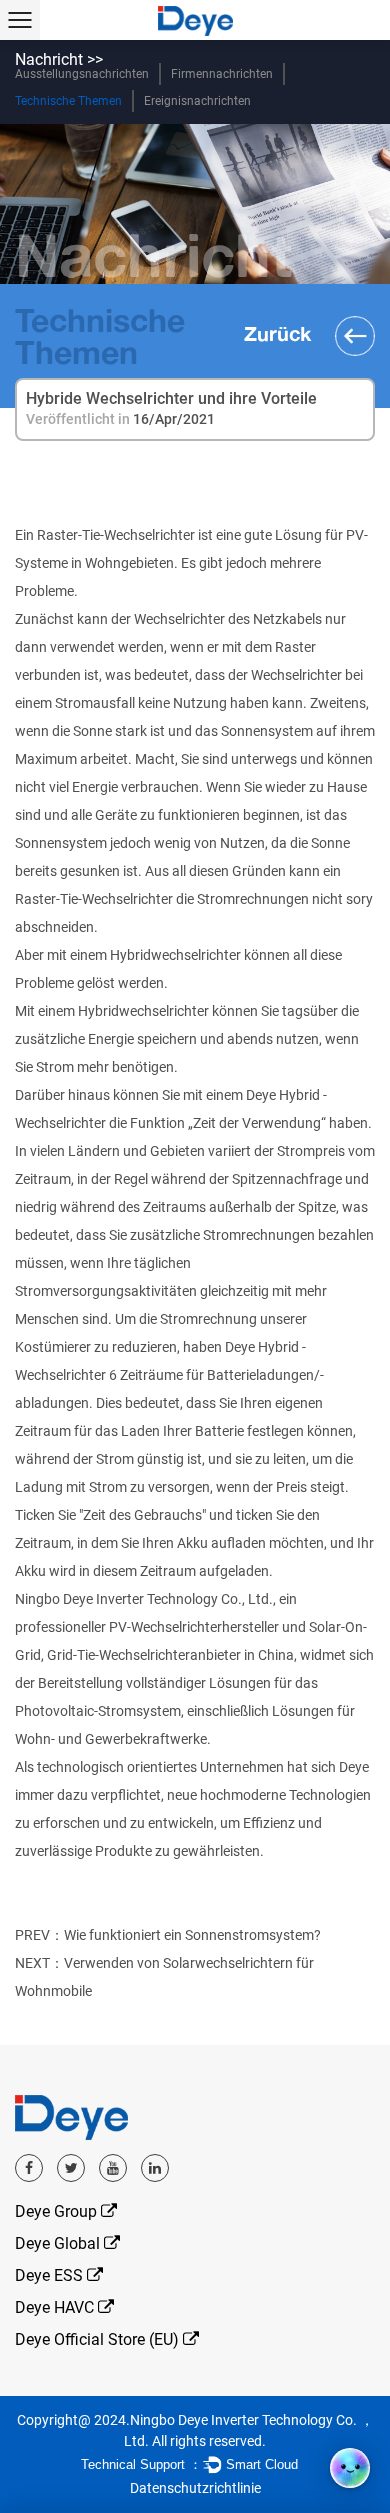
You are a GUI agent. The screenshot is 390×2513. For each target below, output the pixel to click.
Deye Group (58, 2211)
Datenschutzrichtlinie (195, 2488)
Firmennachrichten (222, 74)
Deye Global (59, 2243)
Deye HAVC (56, 2307)
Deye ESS (51, 2275)
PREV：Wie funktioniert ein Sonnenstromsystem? (168, 1935)
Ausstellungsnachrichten (82, 74)
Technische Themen (68, 101)
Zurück (280, 333)
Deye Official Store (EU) (99, 2339)
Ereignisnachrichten (197, 101)
